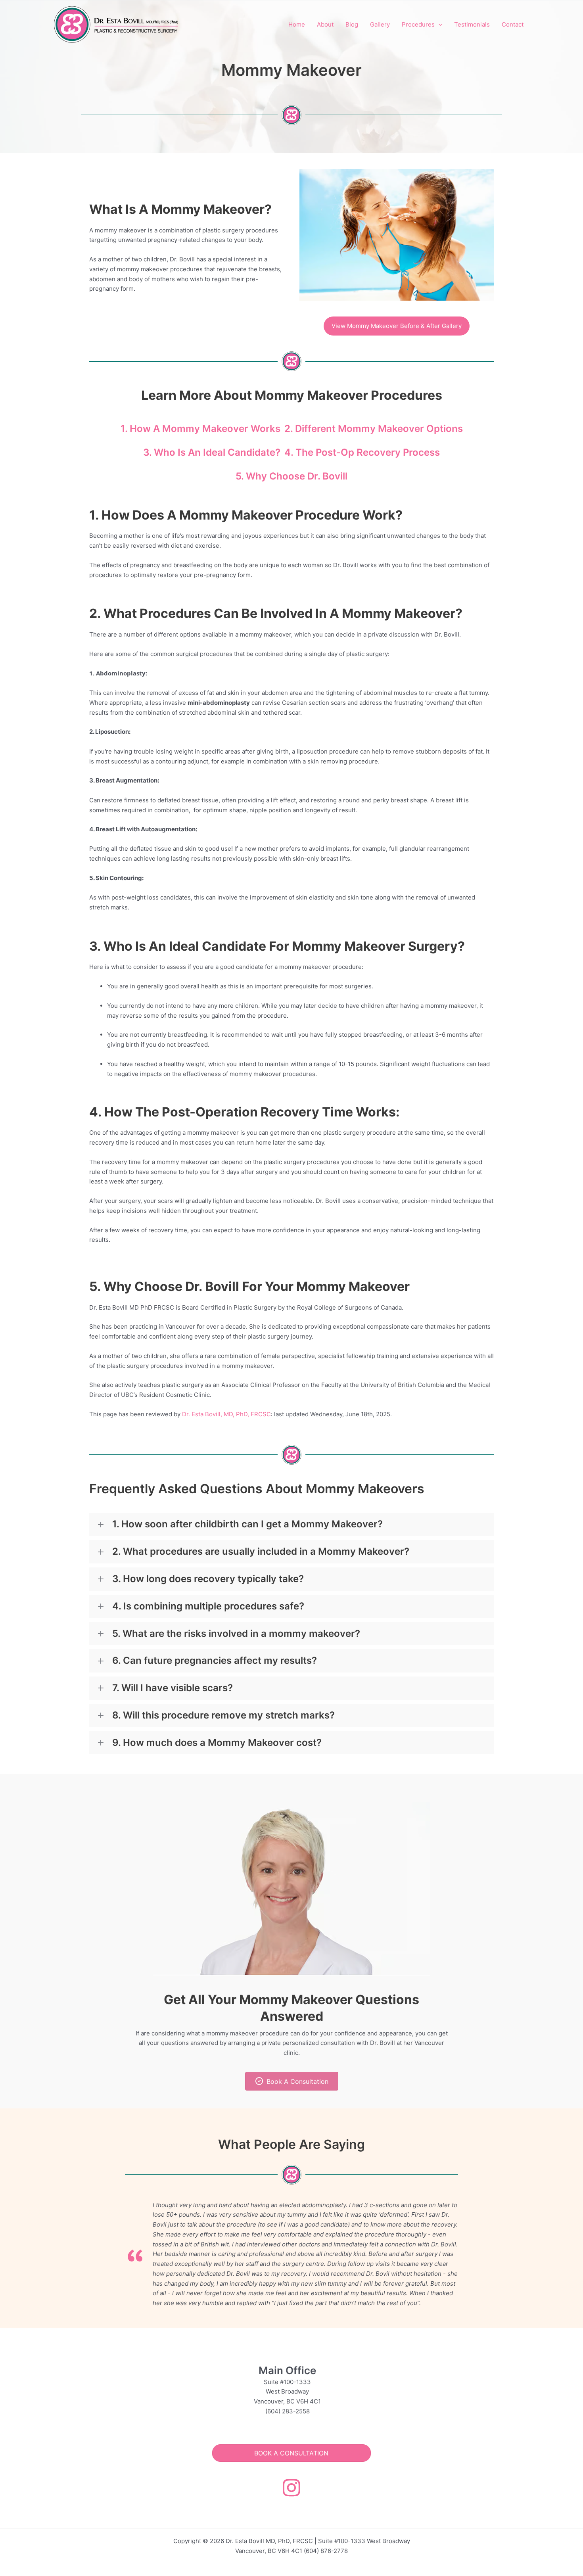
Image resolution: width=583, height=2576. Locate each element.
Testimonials (472, 24)
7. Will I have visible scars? (173, 1688)
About (325, 24)
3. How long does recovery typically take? (208, 1579)
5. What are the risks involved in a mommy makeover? (236, 1634)
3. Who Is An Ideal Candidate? (212, 452)
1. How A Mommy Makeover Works (200, 429)
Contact (513, 24)
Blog (352, 24)
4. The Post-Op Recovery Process (362, 452)
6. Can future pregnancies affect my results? (215, 1661)
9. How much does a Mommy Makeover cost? (217, 1743)
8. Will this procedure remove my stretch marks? (223, 1715)
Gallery (380, 24)
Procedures (418, 24)
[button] (438, 25)
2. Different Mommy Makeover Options (374, 429)
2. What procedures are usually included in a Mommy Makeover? (261, 1552)
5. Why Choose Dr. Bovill (291, 476)
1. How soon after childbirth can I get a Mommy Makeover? (247, 1524)
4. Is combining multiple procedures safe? (208, 1606)
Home (297, 24)
